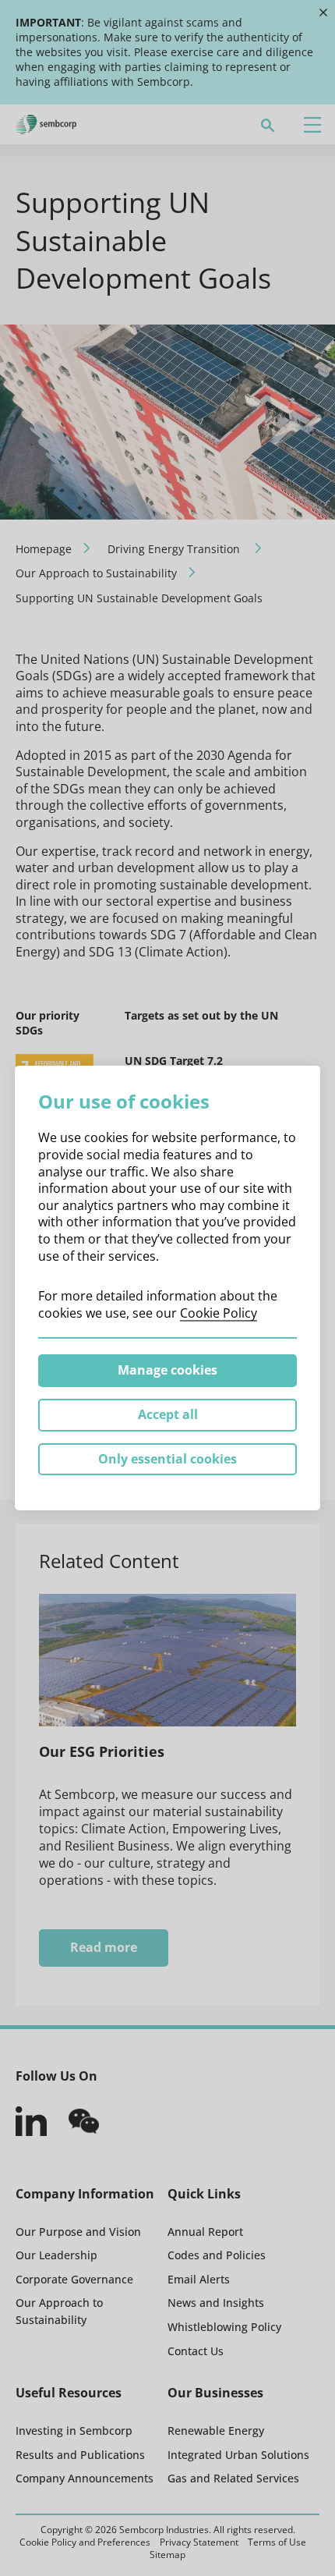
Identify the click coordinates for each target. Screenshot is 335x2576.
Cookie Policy (219, 1313)
